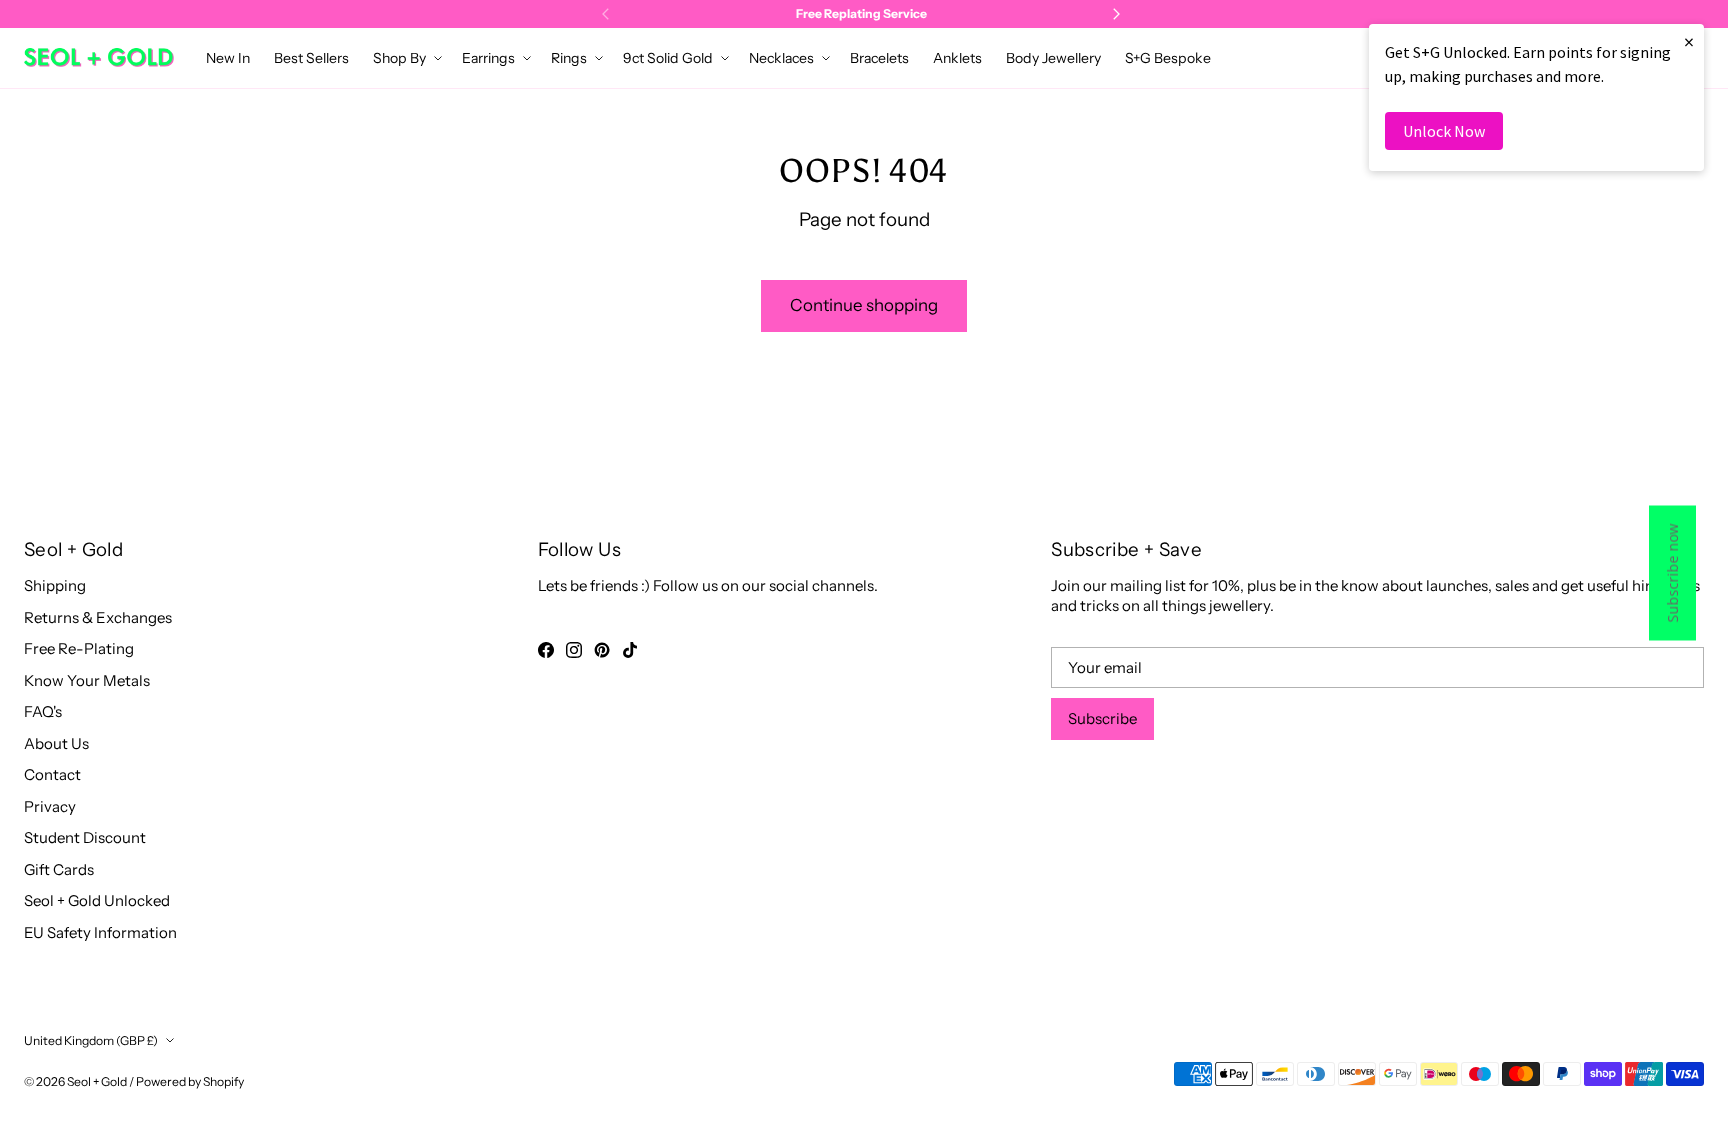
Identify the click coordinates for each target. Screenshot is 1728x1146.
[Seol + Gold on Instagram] (574, 650)
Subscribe (1102, 718)
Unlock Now (1444, 131)
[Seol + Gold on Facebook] (546, 650)
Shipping (55, 585)
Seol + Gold (97, 1081)
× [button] (1689, 41)
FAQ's (43, 711)
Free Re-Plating (79, 648)
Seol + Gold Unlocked (97, 900)
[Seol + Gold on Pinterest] (602, 650)
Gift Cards (59, 869)
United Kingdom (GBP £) (91, 1040)
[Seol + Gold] (99, 57)
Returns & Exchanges (98, 617)
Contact (52, 774)
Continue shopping (864, 305)
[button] (405, 58)
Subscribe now (1672, 573)
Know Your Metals (87, 680)
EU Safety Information (100, 932)
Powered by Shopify (190, 1081)
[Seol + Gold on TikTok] (630, 650)
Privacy (50, 806)
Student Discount (85, 837)
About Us (56, 743)
